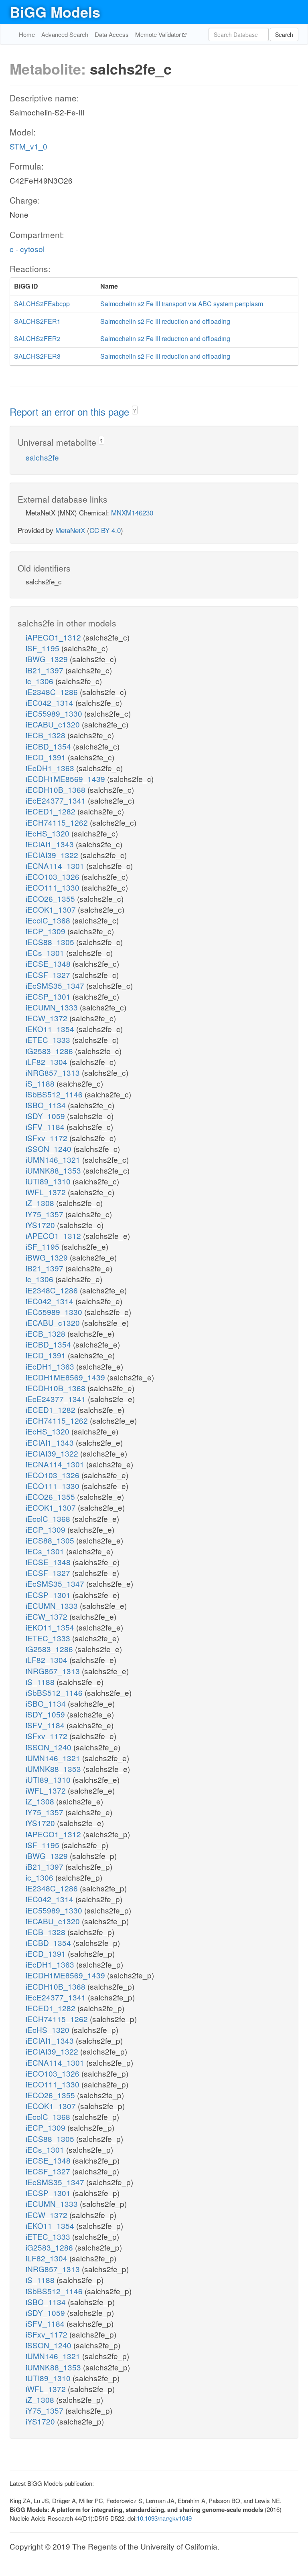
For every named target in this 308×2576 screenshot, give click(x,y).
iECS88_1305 (51, 942)
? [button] (135, 410)
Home (27, 34)
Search (284, 34)
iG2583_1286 (50, 1051)
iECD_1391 (47, 757)
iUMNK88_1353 (54, 1170)
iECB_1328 (47, 735)
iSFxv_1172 (48, 1138)
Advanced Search (65, 34)
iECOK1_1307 (52, 909)
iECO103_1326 (54, 876)
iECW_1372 (48, 1018)
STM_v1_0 (28, 146)
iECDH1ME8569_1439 (66, 779)
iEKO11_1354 (51, 1029)
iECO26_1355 (51, 898)
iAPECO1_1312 (54, 637)
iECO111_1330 (54, 887)
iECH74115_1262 (58, 822)
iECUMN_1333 (53, 1007)
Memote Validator (159, 34)
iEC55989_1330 (55, 713)
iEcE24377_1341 (57, 800)
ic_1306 (41, 681)
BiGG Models (55, 12)
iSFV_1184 (46, 1126)
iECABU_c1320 (54, 724)
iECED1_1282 (52, 811)
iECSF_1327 (49, 975)
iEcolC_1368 (49, 920)
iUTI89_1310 (49, 1181)
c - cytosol (27, 249)
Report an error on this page (71, 411)
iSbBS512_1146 (55, 1094)
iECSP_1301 (49, 996)
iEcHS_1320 (49, 833)
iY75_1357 (46, 1214)
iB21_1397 (46, 670)
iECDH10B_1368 (57, 789)
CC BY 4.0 (105, 530)
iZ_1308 (41, 1203)
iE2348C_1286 (53, 692)
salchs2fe (42, 457)
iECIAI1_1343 (51, 844)
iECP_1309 (47, 931)
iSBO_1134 (47, 1105)
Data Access (112, 34)
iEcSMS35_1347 (56, 985)
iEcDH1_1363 (51, 768)
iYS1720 (41, 1225)
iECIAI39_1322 (53, 855)
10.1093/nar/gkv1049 (164, 2518)
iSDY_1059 (46, 1116)
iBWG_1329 (48, 659)
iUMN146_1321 (54, 1159)
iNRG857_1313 (54, 1072)
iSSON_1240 (50, 1149)
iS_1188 (41, 1083)
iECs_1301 (46, 953)
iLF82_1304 (48, 1062)
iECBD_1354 (49, 746)
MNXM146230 (132, 512)
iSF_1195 (44, 648)
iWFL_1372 (47, 1192)
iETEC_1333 (49, 1039)
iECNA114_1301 (56, 866)
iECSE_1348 (49, 963)
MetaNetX (70, 530)
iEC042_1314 (51, 702)
